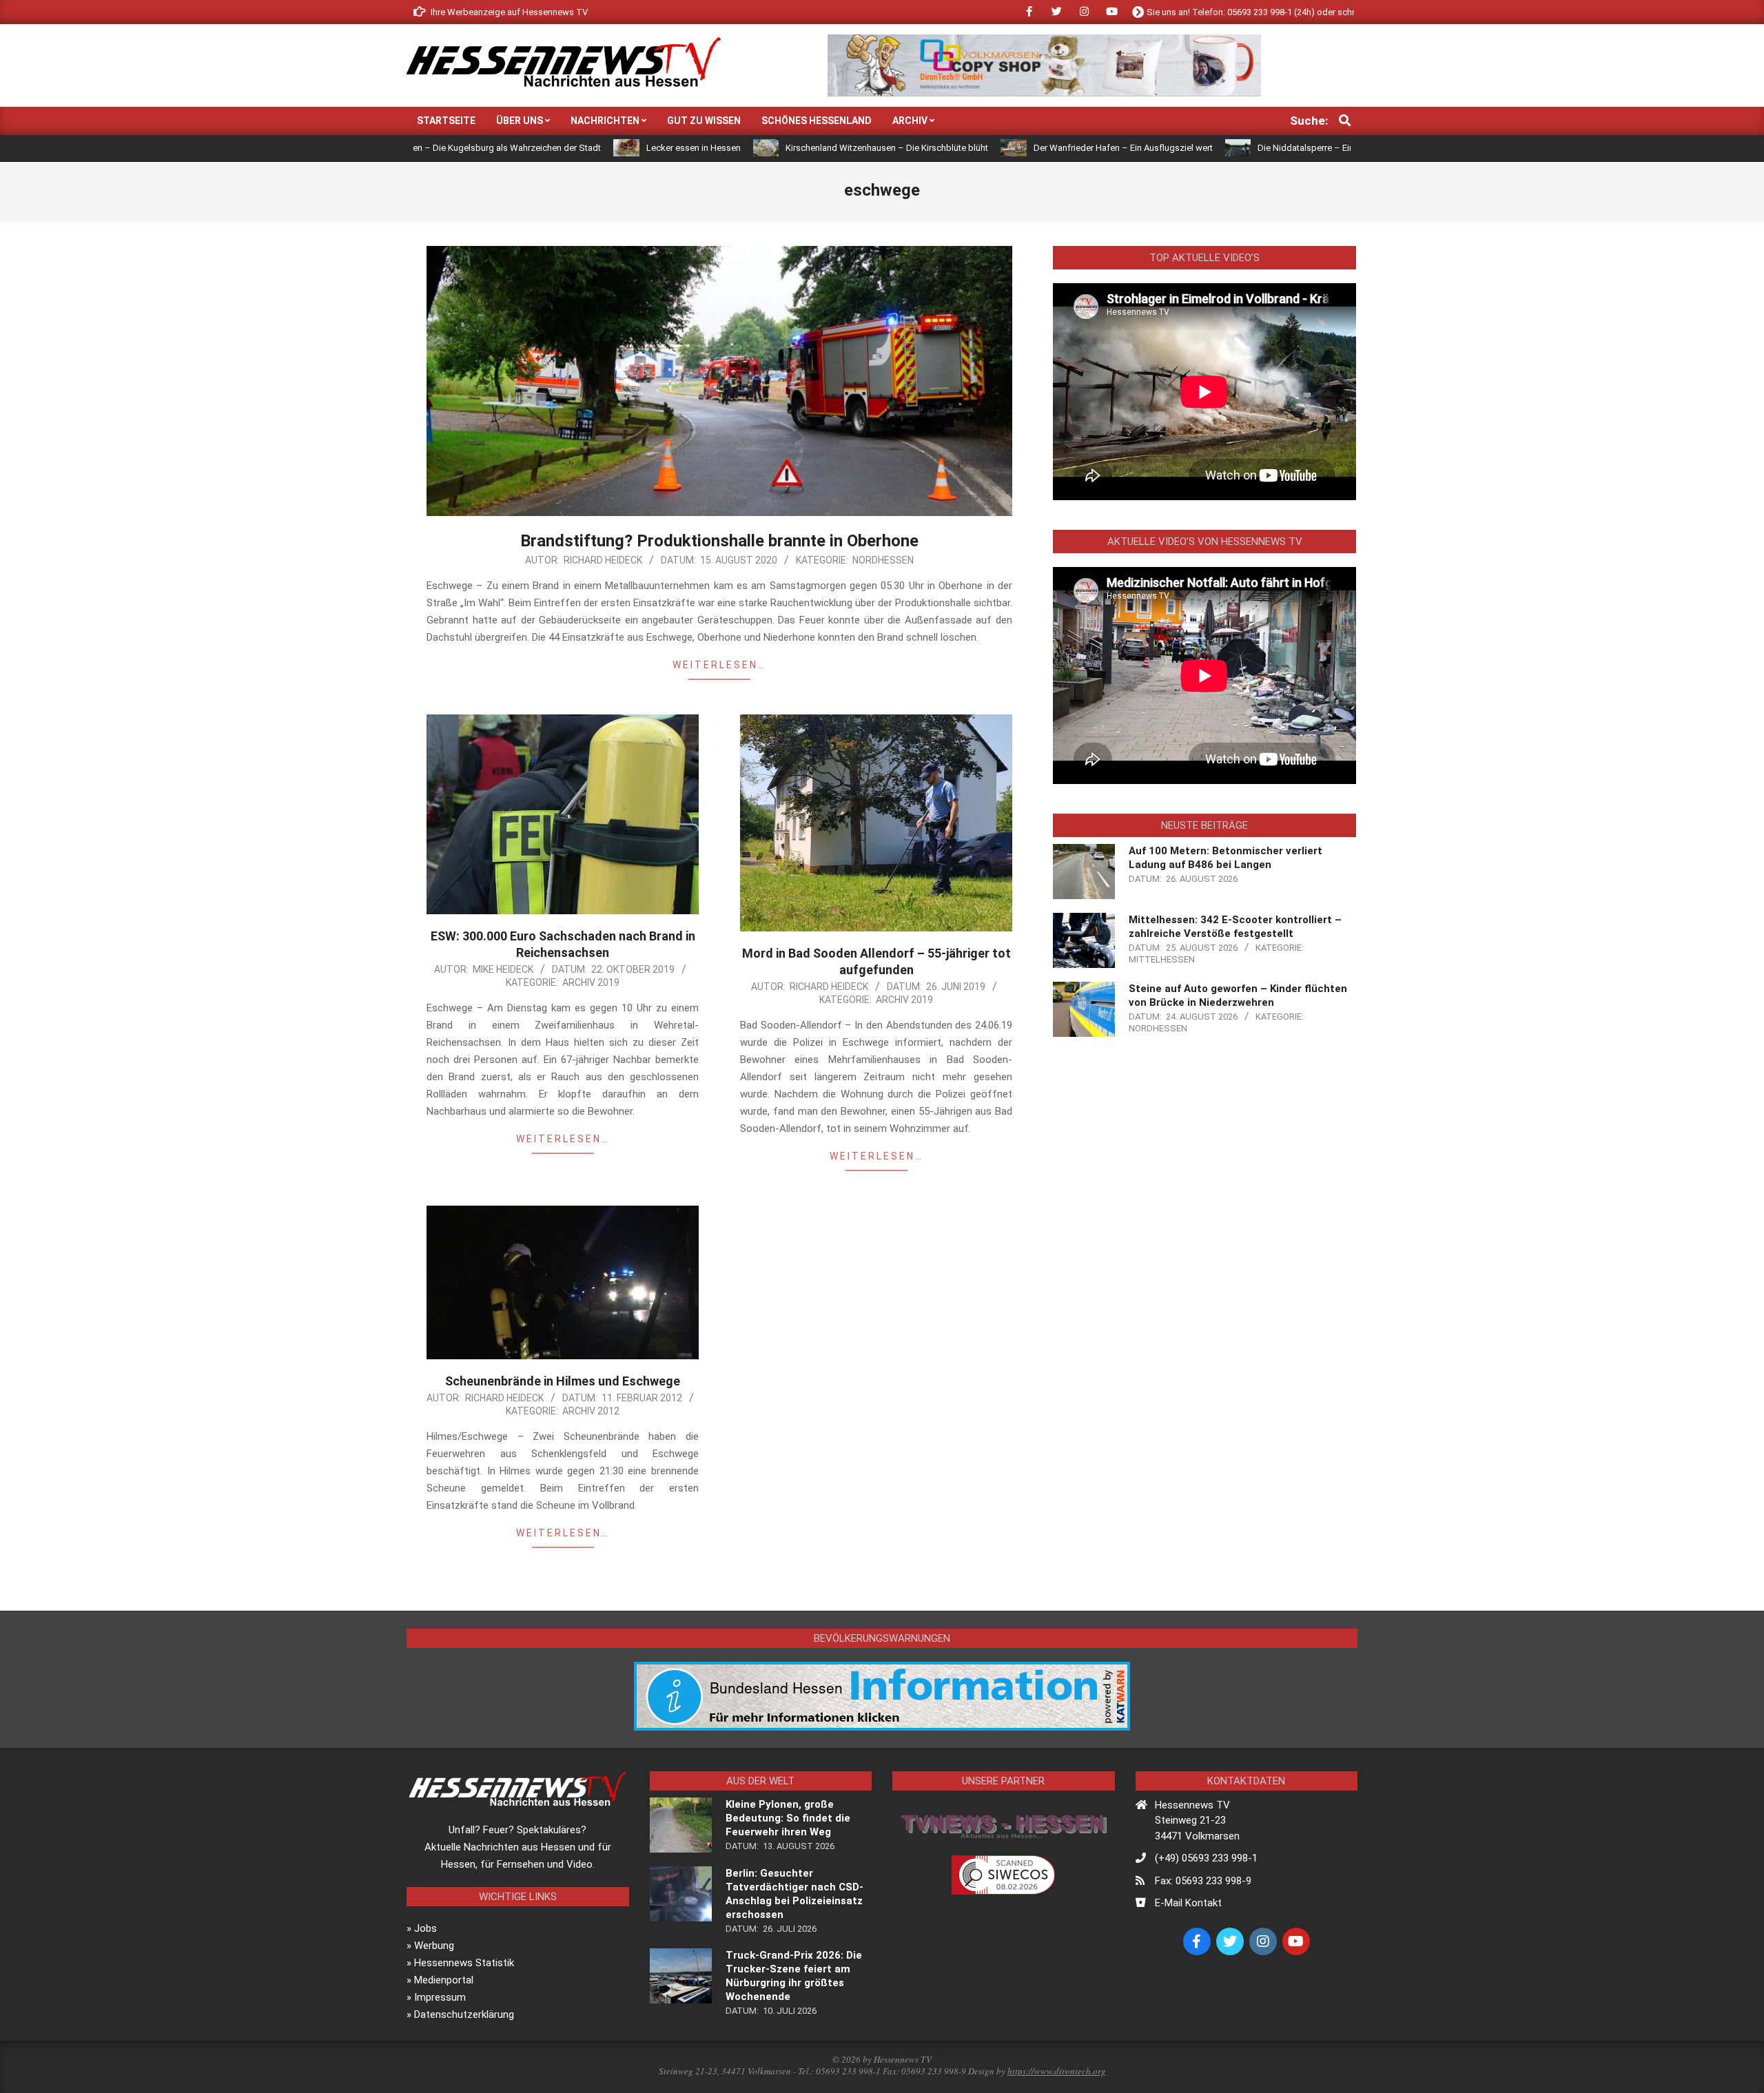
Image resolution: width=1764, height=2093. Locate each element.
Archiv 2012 (591, 1411)
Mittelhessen (1162, 959)
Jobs (425, 1928)
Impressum (440, 1997)
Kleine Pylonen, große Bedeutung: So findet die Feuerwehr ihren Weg (788, 1818)
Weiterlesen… (719, 665)
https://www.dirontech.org (1057, 2071)
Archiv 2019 (591, 982)
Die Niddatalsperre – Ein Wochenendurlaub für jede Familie (1251, 148)
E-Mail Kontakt (1188, 1903)
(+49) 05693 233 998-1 (1206, 1858)
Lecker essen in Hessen (570, 148)
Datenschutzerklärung (464, 2014)
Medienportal (444, 1980)
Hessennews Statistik (464, 1963)
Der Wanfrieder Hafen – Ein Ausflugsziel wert (1000, 148)
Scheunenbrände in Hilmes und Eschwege (563, 1381)
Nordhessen (883, 560)
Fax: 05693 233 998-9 (1203, 1881)
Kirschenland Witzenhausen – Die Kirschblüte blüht (763, 148)
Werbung (434, 1946)
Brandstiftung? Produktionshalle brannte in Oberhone (719, 541)
